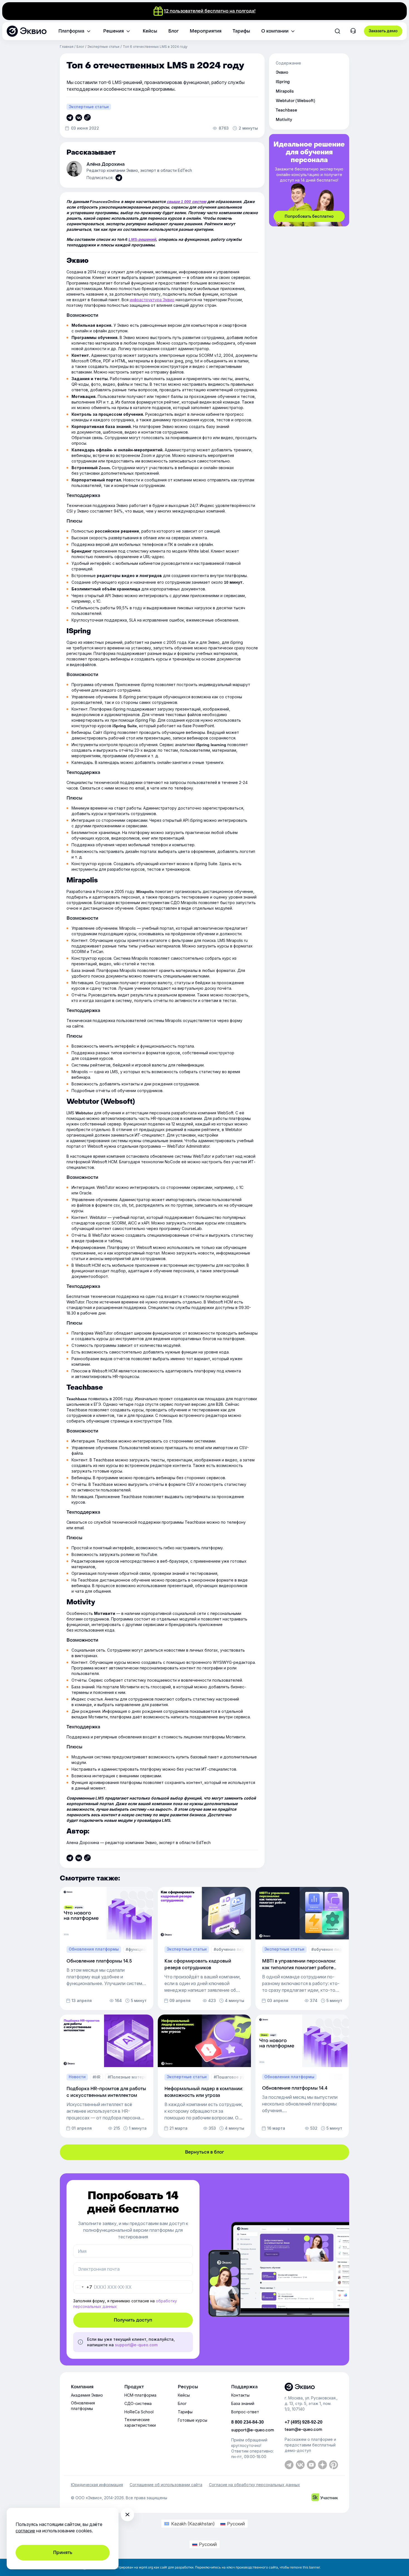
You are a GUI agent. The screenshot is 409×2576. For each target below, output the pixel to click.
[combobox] (83, 2287)
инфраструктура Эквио (152, 300)
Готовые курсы (193, 2420)
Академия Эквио (87, 2395)
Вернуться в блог (204, 2152)
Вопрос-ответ (245, 2412)
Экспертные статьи (103, 47)
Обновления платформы (83, 2406)
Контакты (240, 2395)
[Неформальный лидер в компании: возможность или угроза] (204, 2076)
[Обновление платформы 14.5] (107, 1948)
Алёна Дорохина (106, 164)
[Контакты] (353, 32)
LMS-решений (142, 239)
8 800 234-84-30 (247, 2422)
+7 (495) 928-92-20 (304, 2422)
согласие (25, 2531)
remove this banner (305, 2567)
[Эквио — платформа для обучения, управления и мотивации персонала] (311, 2387)
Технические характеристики (140, 2422)
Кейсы (184, 2395)
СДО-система (138, 2403)
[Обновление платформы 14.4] (302, 2076)
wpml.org (146, 2567)
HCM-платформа (140, 2395)
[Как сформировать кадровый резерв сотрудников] (204, 1948)
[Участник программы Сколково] (325, 2498)
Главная (67, 47)
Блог (80, 47)
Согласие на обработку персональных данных (254, 2485)
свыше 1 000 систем (186, 202)
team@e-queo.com (303, 2430)
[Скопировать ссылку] (70, 118)
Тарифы (185, 2412)
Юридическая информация (97, 2485)
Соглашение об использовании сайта (166, 2485)
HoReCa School (139, 2412)
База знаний (243, 2403)
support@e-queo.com (136, 2345)
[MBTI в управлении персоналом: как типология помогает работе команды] (302, 1948)
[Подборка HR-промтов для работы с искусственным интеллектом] (107, 2076)
